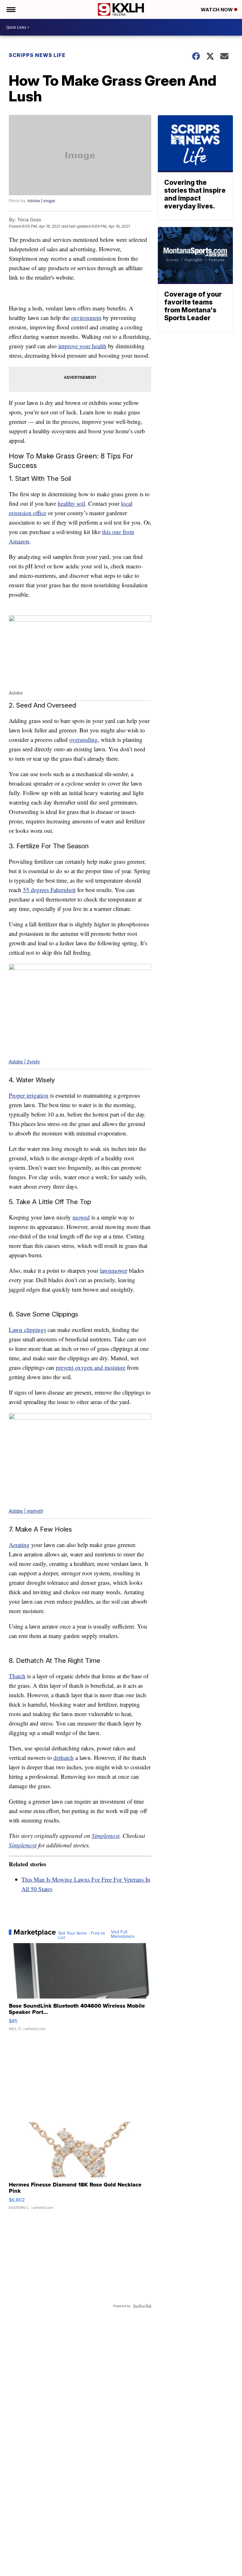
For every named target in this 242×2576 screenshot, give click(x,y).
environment (86, 318)
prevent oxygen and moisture (91, 1367)
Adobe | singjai (41, 201)
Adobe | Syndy (24, 1062)
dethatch (64, 1757)
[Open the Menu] (11, 9)
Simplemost (106, 1836)
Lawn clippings (27, 1330)
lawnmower (114, 1270)
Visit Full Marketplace (123, 1934)
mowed (81, 1217)
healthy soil (71, 503)
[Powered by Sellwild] (142, 2306)
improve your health (82, 346)
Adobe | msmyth (26, 1511)
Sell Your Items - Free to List (82, 1936)
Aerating (19, 1545)
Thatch (17, 1676)
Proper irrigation (29, 1095)
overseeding (84, 739)
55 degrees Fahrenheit (49, 890)
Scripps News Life (37, 55)
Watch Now (217, 10)
